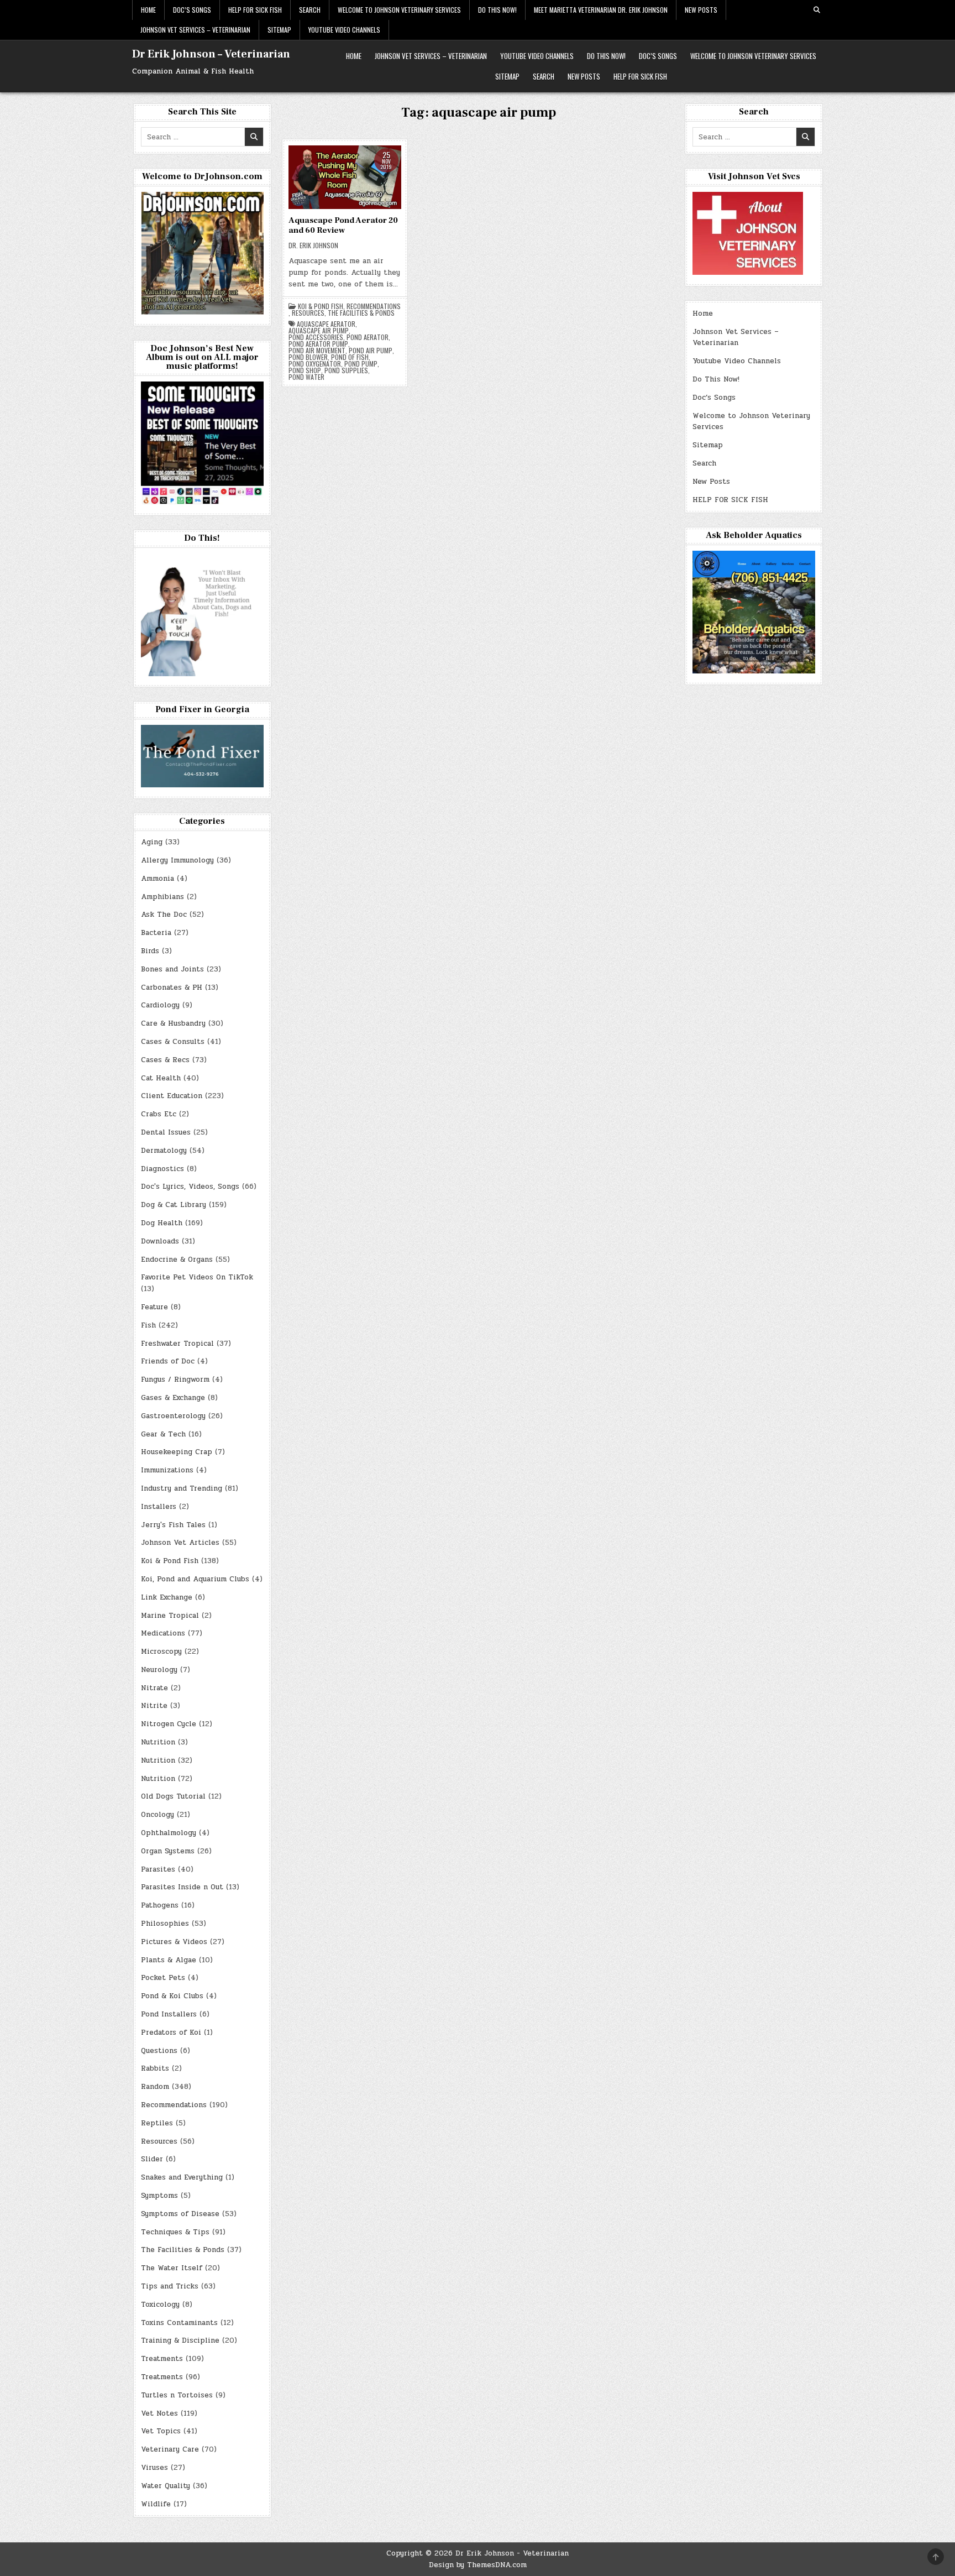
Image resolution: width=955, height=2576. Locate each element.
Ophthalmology (169, 1833)
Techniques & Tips (175, 2232)
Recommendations (374, 306)
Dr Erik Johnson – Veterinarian (211, 54)
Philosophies (165, 1924)
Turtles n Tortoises (177, 2395)
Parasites (158, 1869)
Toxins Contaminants (179, 2323)
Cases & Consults (173, 1042)
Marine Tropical (170, 1616)
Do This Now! (497, 10)
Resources (308, 313)
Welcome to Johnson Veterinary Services (399, 10)
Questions (159, 2051)
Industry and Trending (182, 1488)
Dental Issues (166, 1132)
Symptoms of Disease (180, 2214)
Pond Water (306, 377)
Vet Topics (161, 2431)
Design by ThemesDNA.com (478, 2565)
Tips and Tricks (170, 2286)
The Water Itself (172, 2268)
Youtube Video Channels (344, 30)
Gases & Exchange (173, 1398)
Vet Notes (159, 2413)
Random (155, 2087)
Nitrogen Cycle (169, 1724)
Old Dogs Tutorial (173, 1796)
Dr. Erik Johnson (313, 245)
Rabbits (155, 2068)
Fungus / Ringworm (175, 1380)
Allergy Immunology (177, 860)
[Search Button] (817, 10)
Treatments (162, 2359)
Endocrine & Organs (177, 1260)
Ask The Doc (164, 915)
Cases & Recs (165, 1060)
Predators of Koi (171, 2032)
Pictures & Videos (174, 1942)
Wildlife (156, 2504)
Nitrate (154, 1688)
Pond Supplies (346, 370)
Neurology (159, 1670)
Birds (150, 951)
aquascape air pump (319, 331)
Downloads (160, 1241)
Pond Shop (305, 370)
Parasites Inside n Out (182, 1887)
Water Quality (166, 2486)
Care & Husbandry (173, 1023)
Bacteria (156, 933)
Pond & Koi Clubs (172, 1996)
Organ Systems (168, 1851)
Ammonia (158, 879)
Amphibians (162, 897)
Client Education (172, 1096)
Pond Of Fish (350, 357)
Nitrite (154, 1706)
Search (310, 10)
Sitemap (279, 30)
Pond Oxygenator (315, 364)
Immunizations (167, 1470)
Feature (154, 1307)
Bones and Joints (172, 969)
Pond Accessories (316, 337)
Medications (163, 1633)
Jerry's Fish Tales (173, 1525)
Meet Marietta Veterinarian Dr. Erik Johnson (601, 10)
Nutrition (158, 1742)
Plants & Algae (169, 1960)
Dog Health (162, 1223)
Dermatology (164, 1151)
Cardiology (160, 1005)
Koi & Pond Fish (321, 306)
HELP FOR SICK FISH (255, 10)
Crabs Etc (159, 1114)
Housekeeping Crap (177, 1452)
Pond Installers (169, 2014)
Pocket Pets (163, 1978)
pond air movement (317, 351)
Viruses (154, 2468)
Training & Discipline (180, 2340)
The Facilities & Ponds (361, 313)
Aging (152, 842)
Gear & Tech (163, 1434)
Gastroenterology (173, 1416)
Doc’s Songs (192, 10)
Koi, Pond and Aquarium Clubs (195, 1579)
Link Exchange (167, 1597)
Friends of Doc (168, 1361)
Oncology (158, 1815)
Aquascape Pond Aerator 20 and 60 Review (343, 225)
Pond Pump (361, 364)
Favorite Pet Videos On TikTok (197, 1277)
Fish (148, 1325)
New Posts (701, 10)
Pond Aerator (368, 337)
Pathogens (160, 1905)
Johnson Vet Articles (180, 1543)
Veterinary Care (170, 2449)
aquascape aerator (326, 324)
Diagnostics (162, 1169)
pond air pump (371, 351)
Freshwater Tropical (177, 1344)
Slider (152, 2159)
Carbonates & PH (172, 987)
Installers (159, 1507)
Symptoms (159, 2196)
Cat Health (161, 1078)
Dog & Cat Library (174, 1205)
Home (148, 10)
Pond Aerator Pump (318, 344)
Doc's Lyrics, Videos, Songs (190, 1187)
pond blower (308, 357)
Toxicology (160, 2305)
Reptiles (157, 2123)
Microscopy (161, 1652)
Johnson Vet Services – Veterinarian (195, 30)
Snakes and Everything (182, 2177)
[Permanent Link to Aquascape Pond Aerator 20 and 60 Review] (345, 177)
